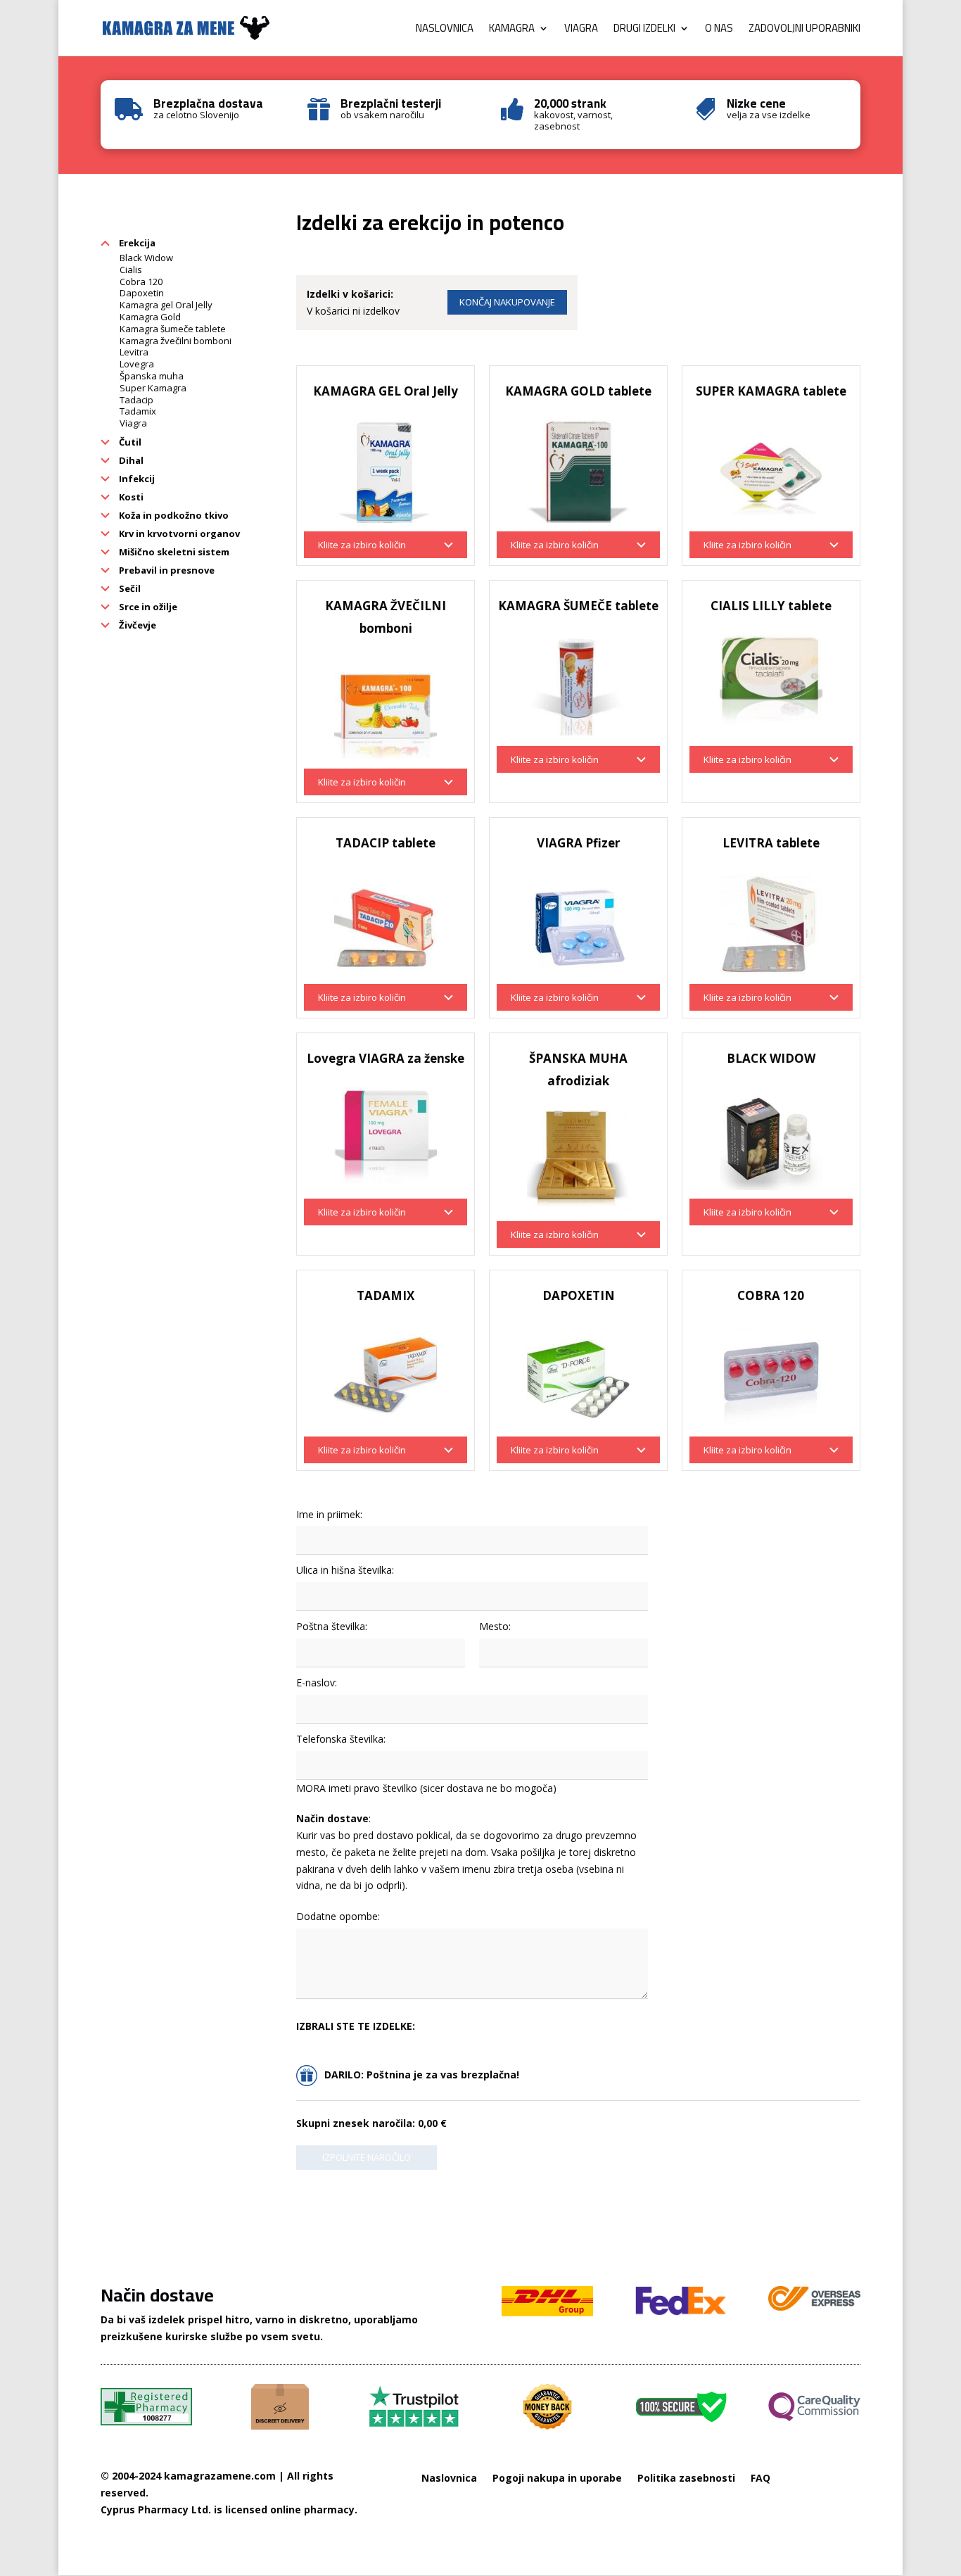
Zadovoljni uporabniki (804, 31)
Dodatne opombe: (338, 1916)
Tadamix (138, 411)
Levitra (134, 352)
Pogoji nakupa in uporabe (557, 2478)
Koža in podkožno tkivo (173, 515)
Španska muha (152, 376)
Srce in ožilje (147, 607)
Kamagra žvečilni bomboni (176, 341)
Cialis (131, 270)
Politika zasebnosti (686, 2478)
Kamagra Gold (150, 317)
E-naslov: (317, 1682)
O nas (719, 31)
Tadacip (136, 400)
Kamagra (512, 31)
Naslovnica (445, 31)
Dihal (130, 460)
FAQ (760, 2478)
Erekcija (136, 243)
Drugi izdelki (644, 31)
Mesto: (495, 1626)
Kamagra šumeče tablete (173, 329)
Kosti (130, 497)
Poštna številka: (332, 1626)
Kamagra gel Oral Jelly (166, 305)
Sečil (129, 588)
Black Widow (146, 258)
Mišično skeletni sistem (173, 552)
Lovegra (137, 364)
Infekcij (136, 479)
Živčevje (136, 625)
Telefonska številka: (341, 1739)
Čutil (129, 442)
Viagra (581, 31)
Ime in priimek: (329, 1514)
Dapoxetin (142, 293)
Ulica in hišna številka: (345, 1570)
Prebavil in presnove (166, 570)
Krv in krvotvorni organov (178, 533)
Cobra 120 (141, 282)
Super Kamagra (153, 388)
